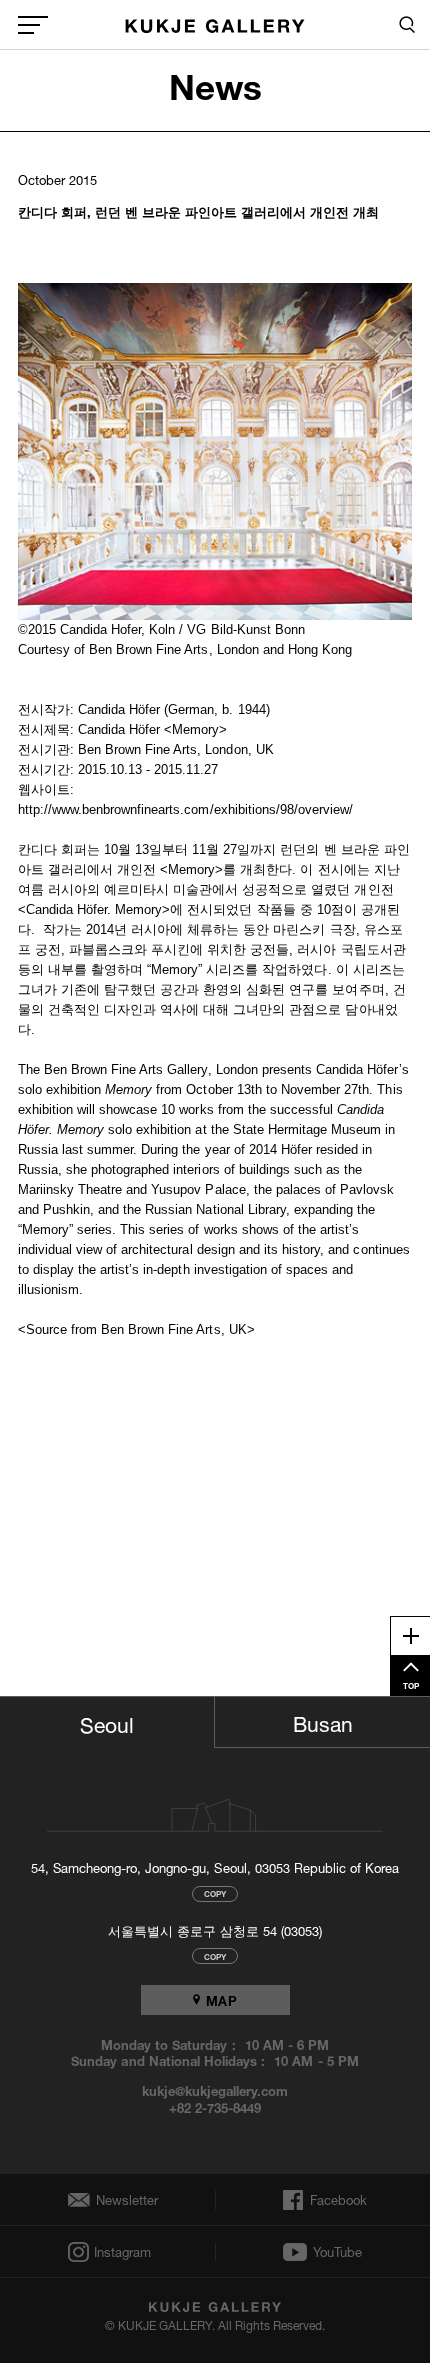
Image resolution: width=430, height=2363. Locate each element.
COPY (215, 1893)
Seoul (107, 1722)
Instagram (121, 2252)
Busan (323, 1721)
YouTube (337, 2252)
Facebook (336, 2200)
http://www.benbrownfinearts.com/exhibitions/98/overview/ (186, 809)
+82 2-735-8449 (215, 2107)
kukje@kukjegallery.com (215, 2090)
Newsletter (122, 2200)
